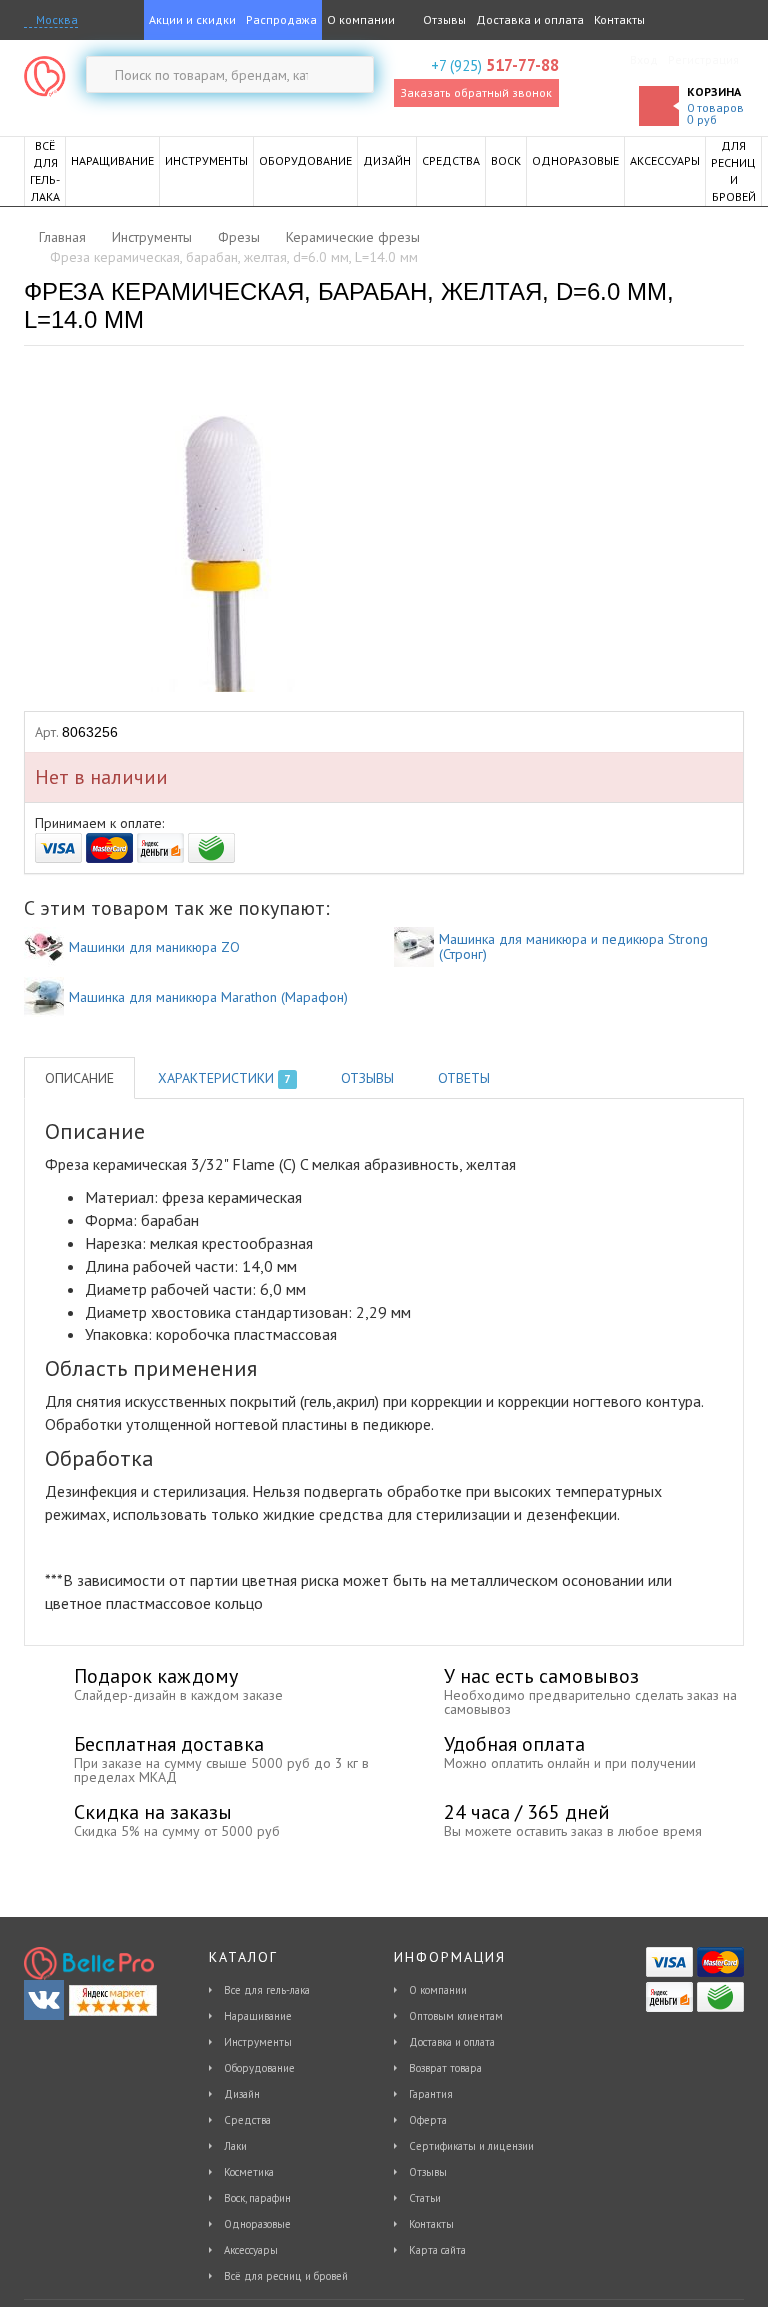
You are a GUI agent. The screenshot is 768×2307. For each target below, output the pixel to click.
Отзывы (443, 19)
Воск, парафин (257, 2198)
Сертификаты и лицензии (471, 2146)
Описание (79, 1078)
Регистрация (703, 59)
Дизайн (242, 2094)
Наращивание (258, 2016)
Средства (247, 2120)
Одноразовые (257, 2224)
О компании (361, 19)
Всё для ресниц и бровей (286, 2276)
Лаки (235, 2146)
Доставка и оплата (530, 19)
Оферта (428, 2120)
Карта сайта (437, 2250)
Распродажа (281, 19)
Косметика (249, 2172)
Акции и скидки (192, 19)
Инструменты (258, 2042)
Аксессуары (251, 2250)
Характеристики (224, 1078)
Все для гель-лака (267, 1990)
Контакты (619, 19)
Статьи (425, 2198)
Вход (644, 59)
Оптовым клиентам (456, 2016)
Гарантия (431, 2094)
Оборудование (259, 2068)
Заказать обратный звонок (476, 92)
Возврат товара (445, 2068)
